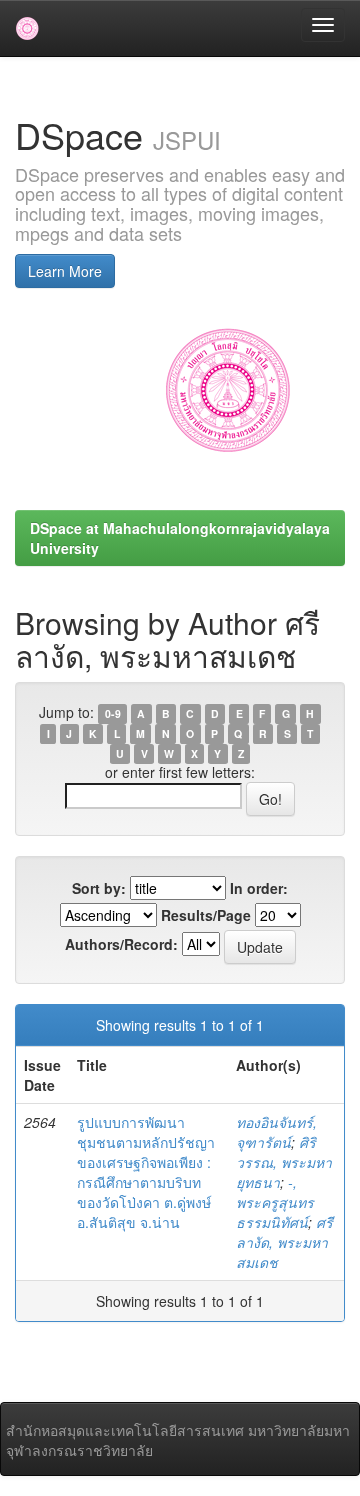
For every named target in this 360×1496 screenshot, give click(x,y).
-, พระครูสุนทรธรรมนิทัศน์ (275, 1202)
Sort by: (99, 888)
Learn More (65, 271)
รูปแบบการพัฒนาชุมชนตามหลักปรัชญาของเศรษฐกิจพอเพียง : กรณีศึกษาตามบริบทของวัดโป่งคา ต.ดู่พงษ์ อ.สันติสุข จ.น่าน (146, 1172)
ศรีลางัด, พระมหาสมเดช (284, 1242)
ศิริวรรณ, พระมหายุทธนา (284, 1162)
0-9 (113, 713)
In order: (259, 888)
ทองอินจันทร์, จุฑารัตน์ (276, 1132)
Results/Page (206, 915)
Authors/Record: (121, 944)
